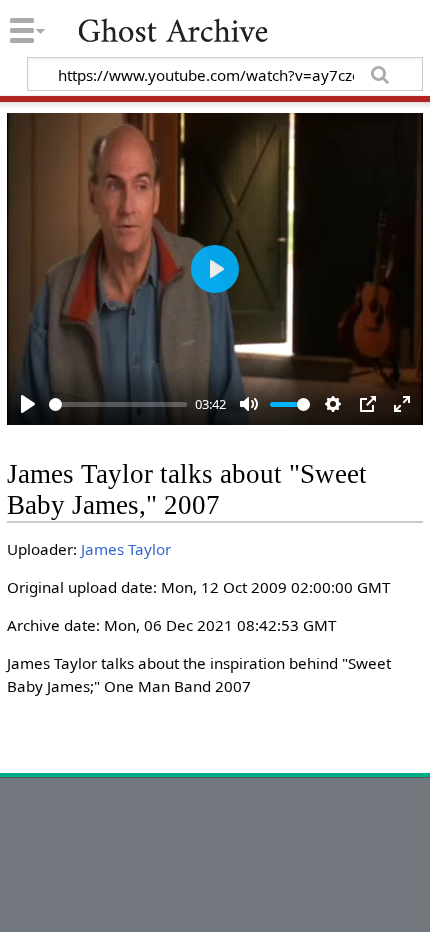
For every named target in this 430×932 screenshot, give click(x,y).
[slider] (118, 404)
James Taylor (126, 549)
